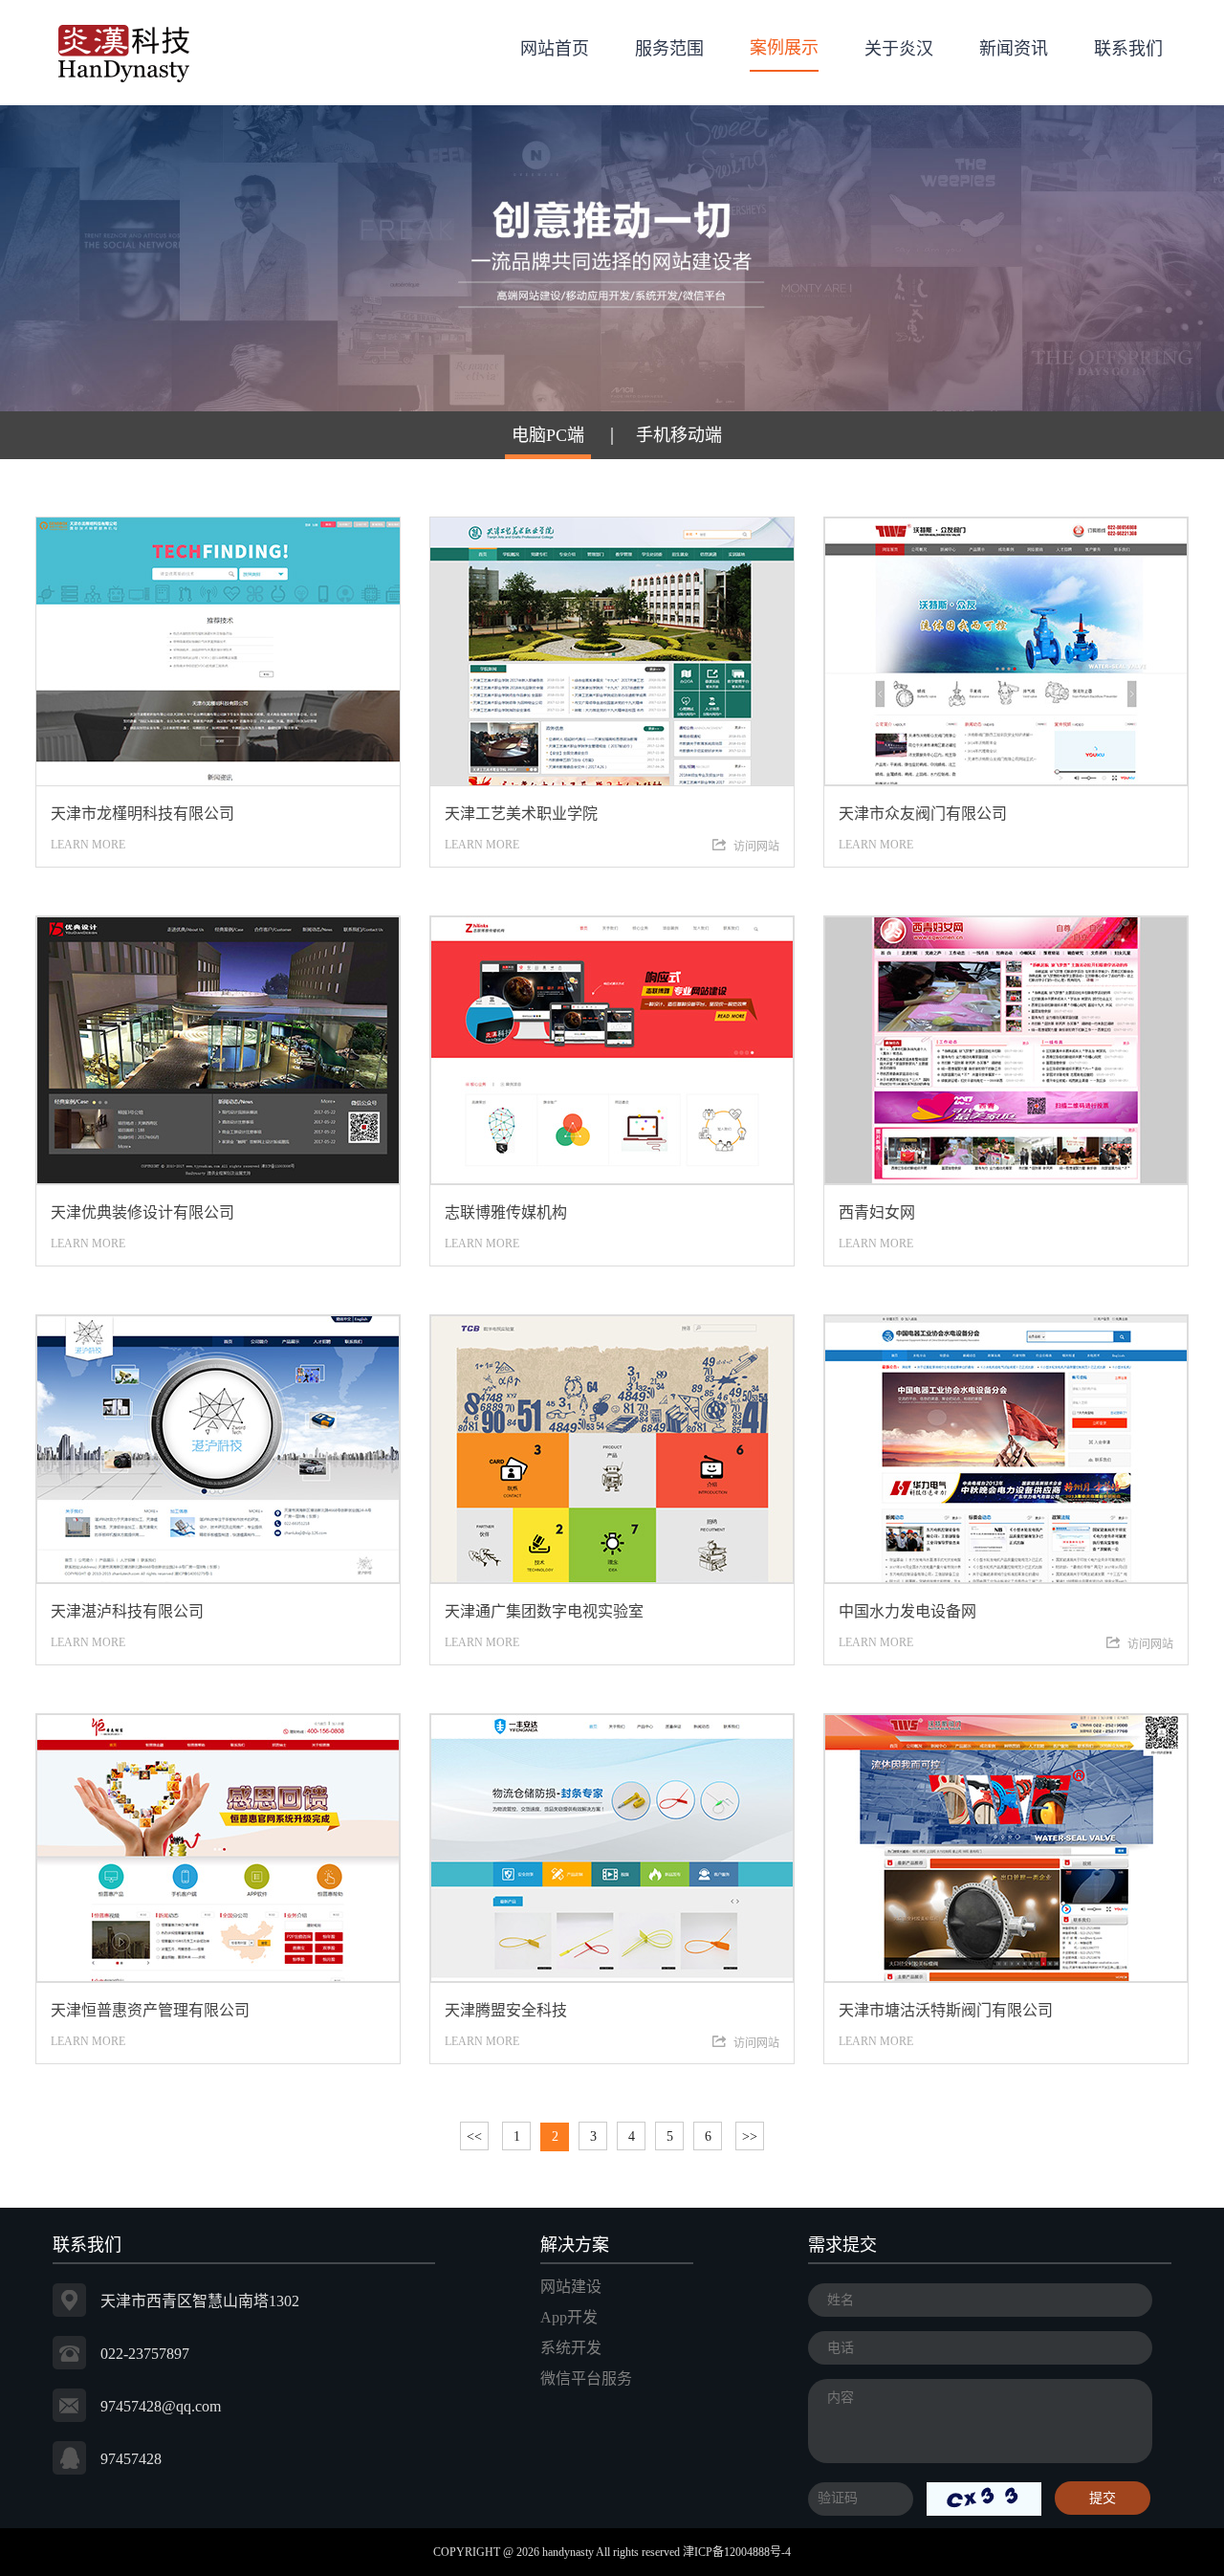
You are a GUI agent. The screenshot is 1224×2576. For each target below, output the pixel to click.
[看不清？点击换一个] (984, 2497)
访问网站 (756, 847)
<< (474, 2136)
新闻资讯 (1014, 49)
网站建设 (571, 2287)
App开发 (569, 2317)
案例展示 (784, 48)
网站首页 (555, 49)
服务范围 (669, 49)
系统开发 (571, 2348)
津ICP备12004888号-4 (737, 2552)
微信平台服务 (586, 2378)
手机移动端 (679, 435)
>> (750, 2136)
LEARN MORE (142, 828)
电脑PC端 (548, 435)
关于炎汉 (899, 49)
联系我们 (1128, 49)
